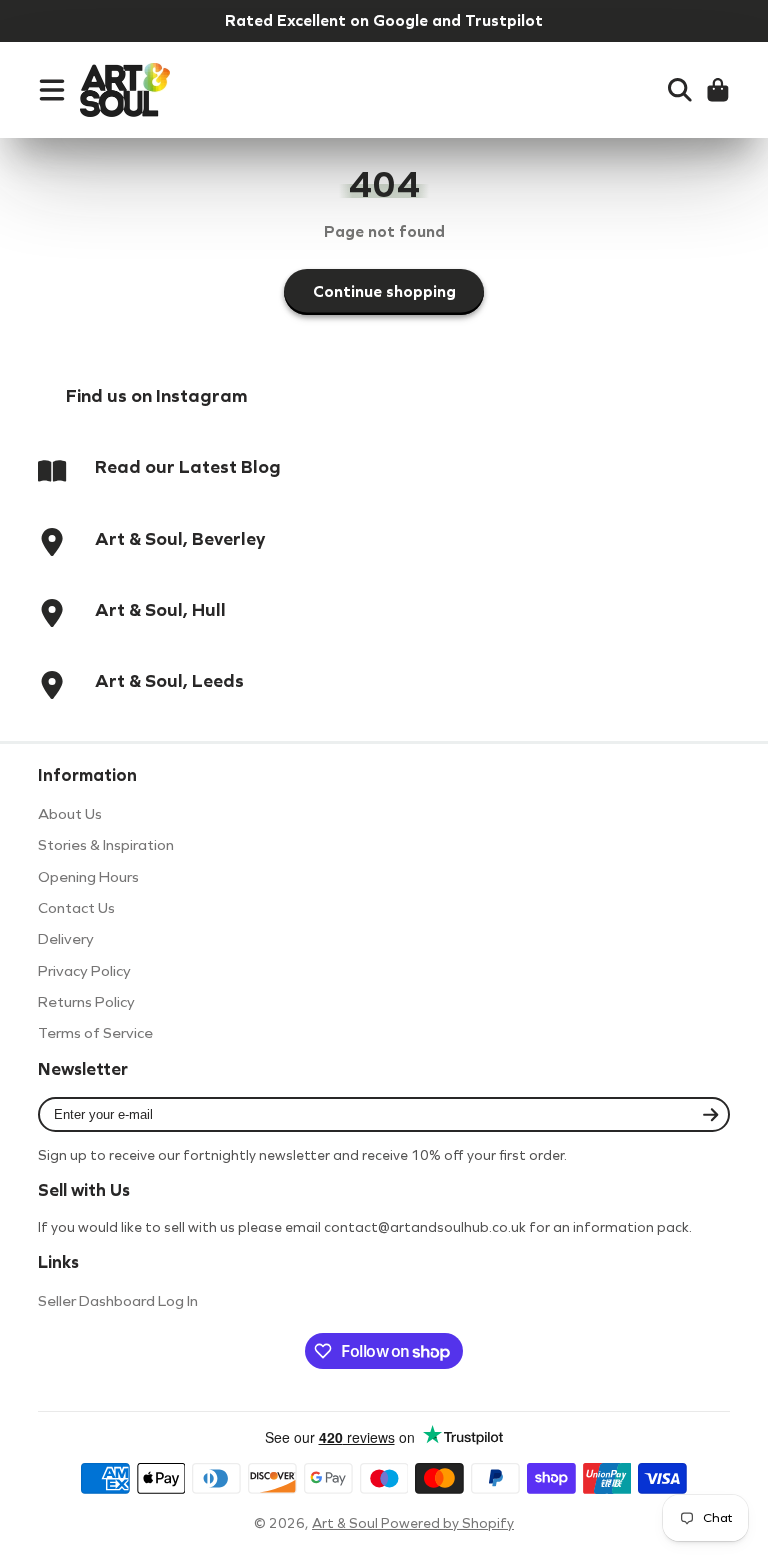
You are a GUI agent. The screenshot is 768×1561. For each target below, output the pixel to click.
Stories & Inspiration (106, 845)
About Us (70, 814)
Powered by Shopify (447, 1523)
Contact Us (76, 908)
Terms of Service (95, 1033)
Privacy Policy (84, 971)
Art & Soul (346, 1523)
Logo (125, 90)
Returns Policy (86, 1002)
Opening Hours (88, 877)
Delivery (66, 939)
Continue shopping (384, 291)
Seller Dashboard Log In (118, 1301)
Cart (718, 90)
